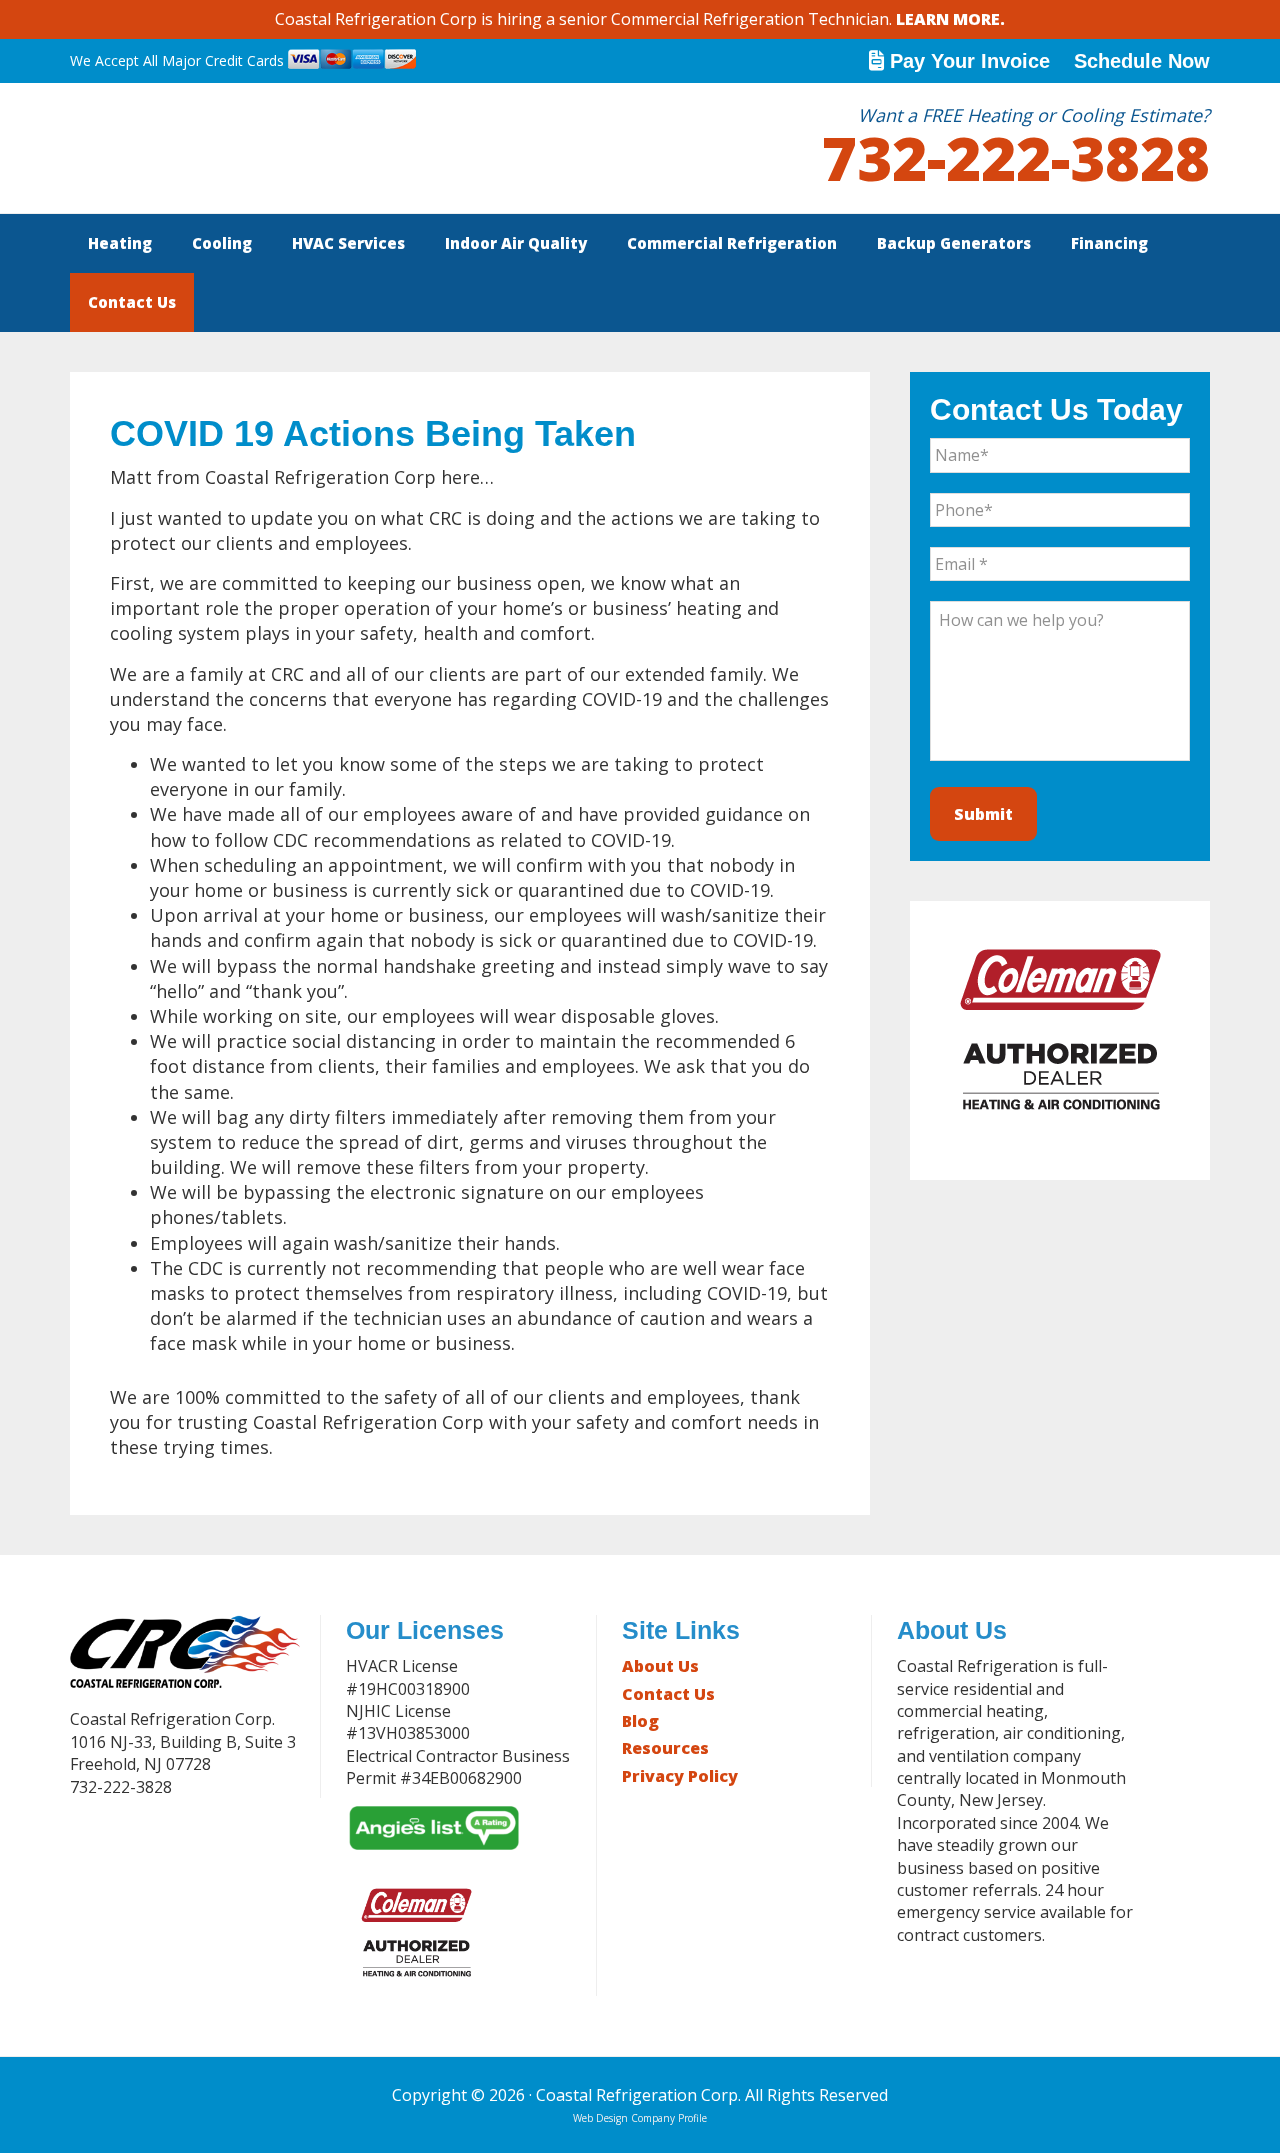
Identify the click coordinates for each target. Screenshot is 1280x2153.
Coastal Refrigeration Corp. (220, 148)
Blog (640, 1721)
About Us (660, 1666)
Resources (665, 1748)
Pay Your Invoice (970, 61)
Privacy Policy (680, 1776)
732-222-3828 (1016, 158)
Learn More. (950, 19)
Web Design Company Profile (640, 2118)
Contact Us (668, 1694)
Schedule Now (1142, 61)
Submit (983, 814)
